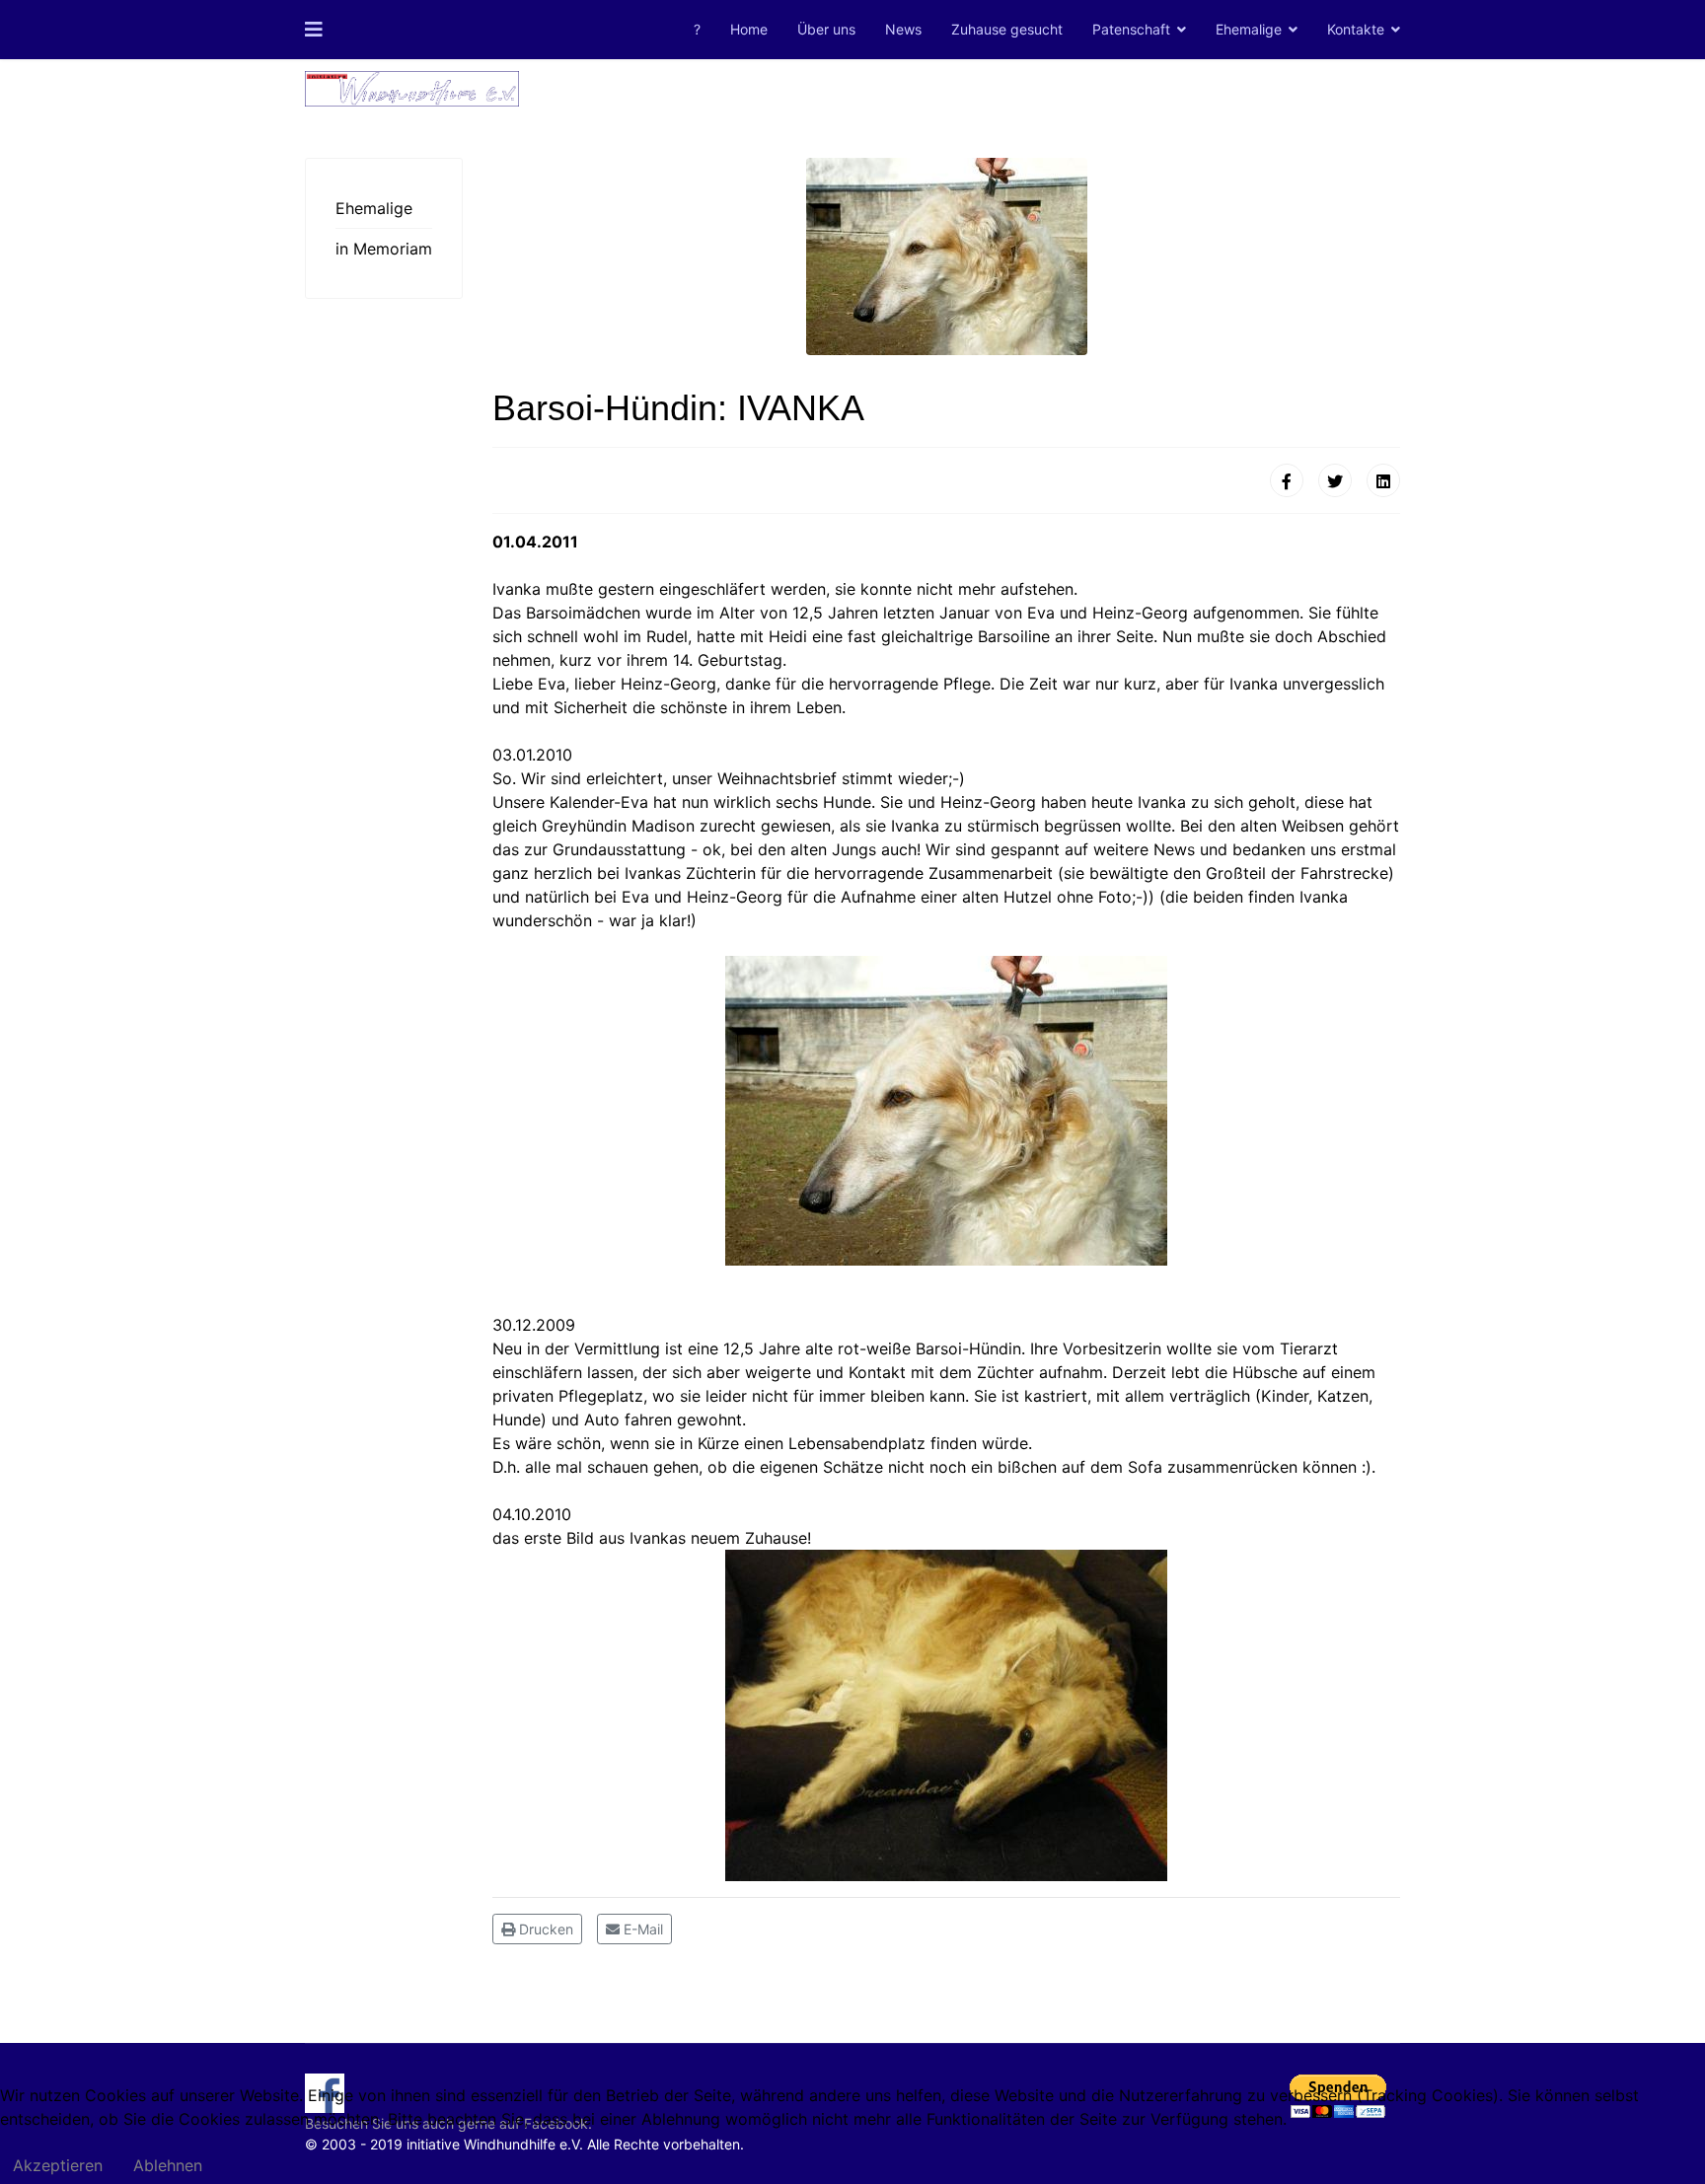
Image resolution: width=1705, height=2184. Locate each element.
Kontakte (1356, 29)
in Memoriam (384, 249)
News (903, 29)
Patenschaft (1131, 29)
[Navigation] (314, 30)
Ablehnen (168, 2165)
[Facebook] (1287, 480)
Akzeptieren (58, 2165)
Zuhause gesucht (1007, 29)
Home (749, 29)
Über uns (826, 29)
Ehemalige (1249, 29)
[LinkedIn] (1383, 480)
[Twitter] (1335, 480)
